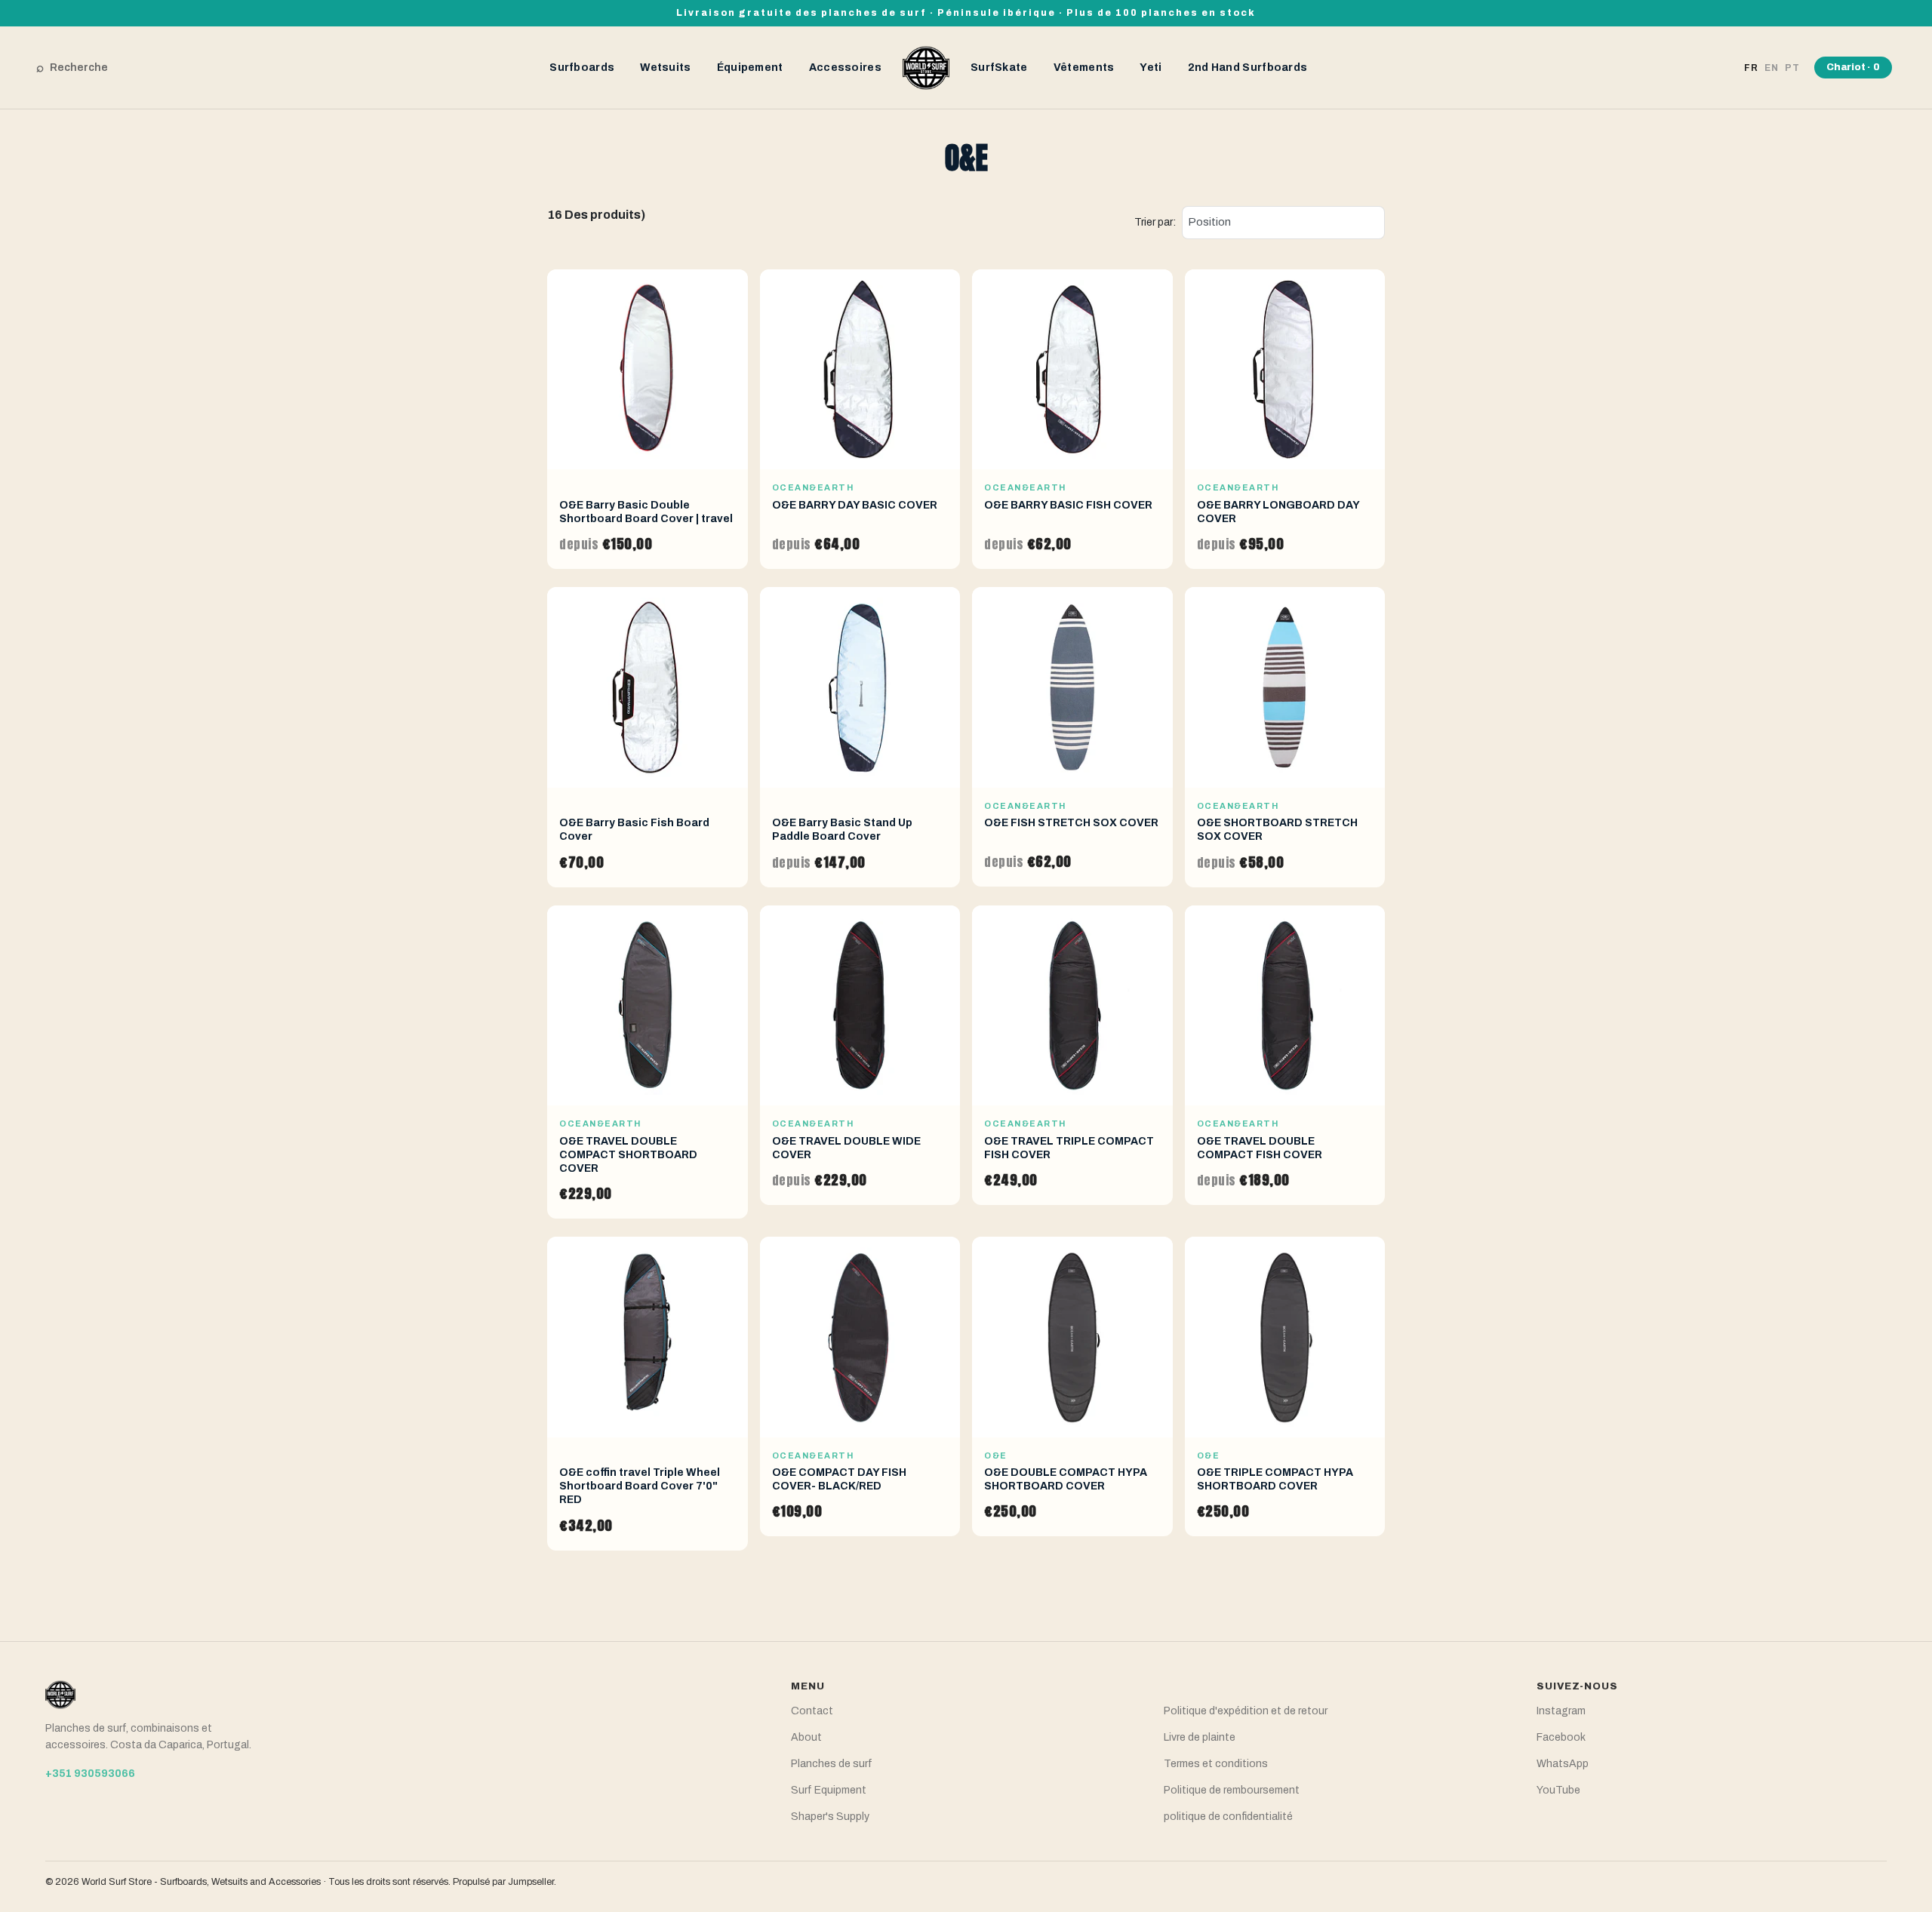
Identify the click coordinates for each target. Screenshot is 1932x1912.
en (1772, 68)
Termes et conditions (1216, 1764)
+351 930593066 (90, 1774)
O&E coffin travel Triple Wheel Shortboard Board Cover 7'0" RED (640, 1486)
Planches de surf (832, 1764)
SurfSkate (999, 68)
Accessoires (845, 68)
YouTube (1558, 1790)
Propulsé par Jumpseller (503, 1882)
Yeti (1151, 68)
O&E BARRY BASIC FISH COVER (1068, 505)
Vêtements (1084, 68)
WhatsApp (1563, 1764)
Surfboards (582, 68)
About (806, 1737)
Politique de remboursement (1232, 1790)
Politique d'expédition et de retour (1246, 1711)
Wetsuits (665, 68)
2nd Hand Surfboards (1248, 68)
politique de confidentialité (1228, 1817)
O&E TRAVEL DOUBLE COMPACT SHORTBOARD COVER (628, 1155)
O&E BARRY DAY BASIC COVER (855, 505)
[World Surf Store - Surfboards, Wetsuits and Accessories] (926, 67)
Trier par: (1155, 222)
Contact (812, 1711)
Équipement (750, 68)
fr (1751, 68)
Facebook (1561, 1737)
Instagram (1561, 1711)
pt (1792, 68)
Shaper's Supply (830, 1817)
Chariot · (1853, 67)
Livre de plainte (1200, 1737)
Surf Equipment (829, 1790)
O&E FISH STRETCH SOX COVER (1071, 823)
